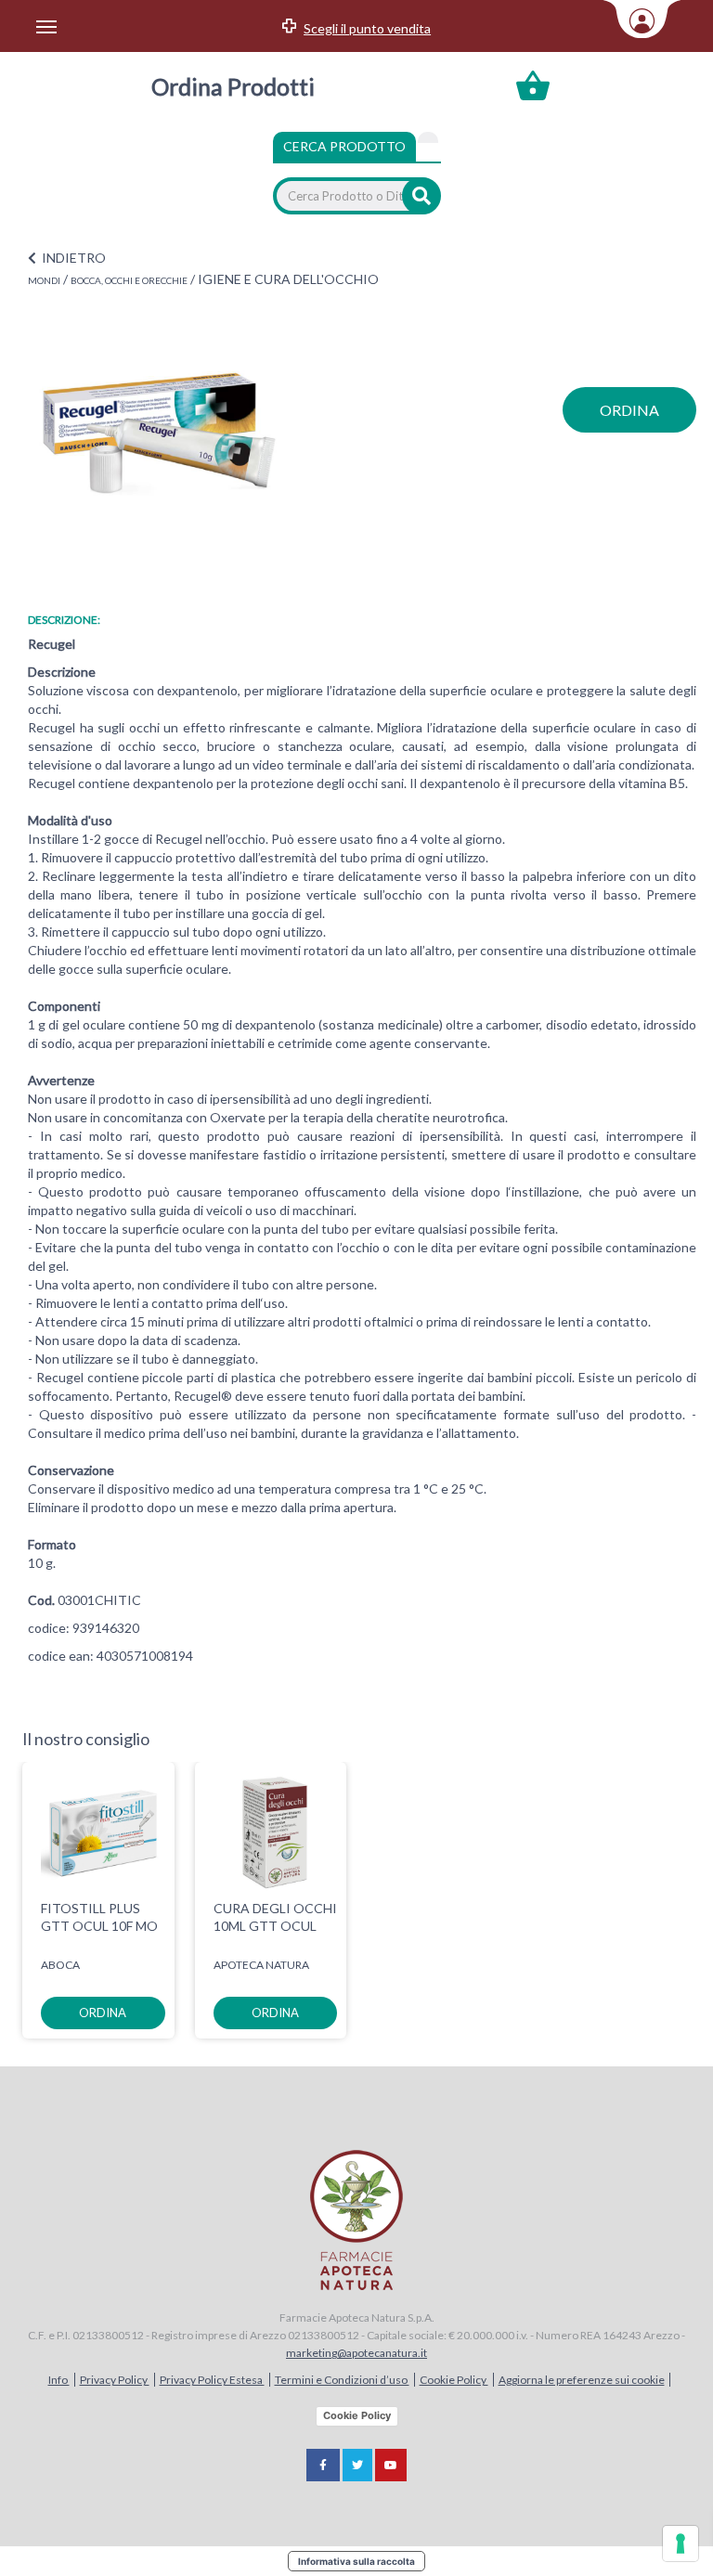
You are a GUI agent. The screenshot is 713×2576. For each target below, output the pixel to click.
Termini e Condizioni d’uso (342, 2380)
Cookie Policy (454, 2380)
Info (59, 2380)
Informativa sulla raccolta (356, 2561)
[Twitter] (357, 2465)
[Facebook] (323, 2465)
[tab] (428, 137)
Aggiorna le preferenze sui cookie (582, 2380)
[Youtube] (391, 2465)
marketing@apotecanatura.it (356, 2353)
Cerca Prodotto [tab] (344, 146)
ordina (629, 410)
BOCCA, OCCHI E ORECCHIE (129, 280)
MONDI (44, 280)
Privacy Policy (115, 2380)
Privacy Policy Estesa (212, 2380)
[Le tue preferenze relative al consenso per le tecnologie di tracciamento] (681, 2544)
